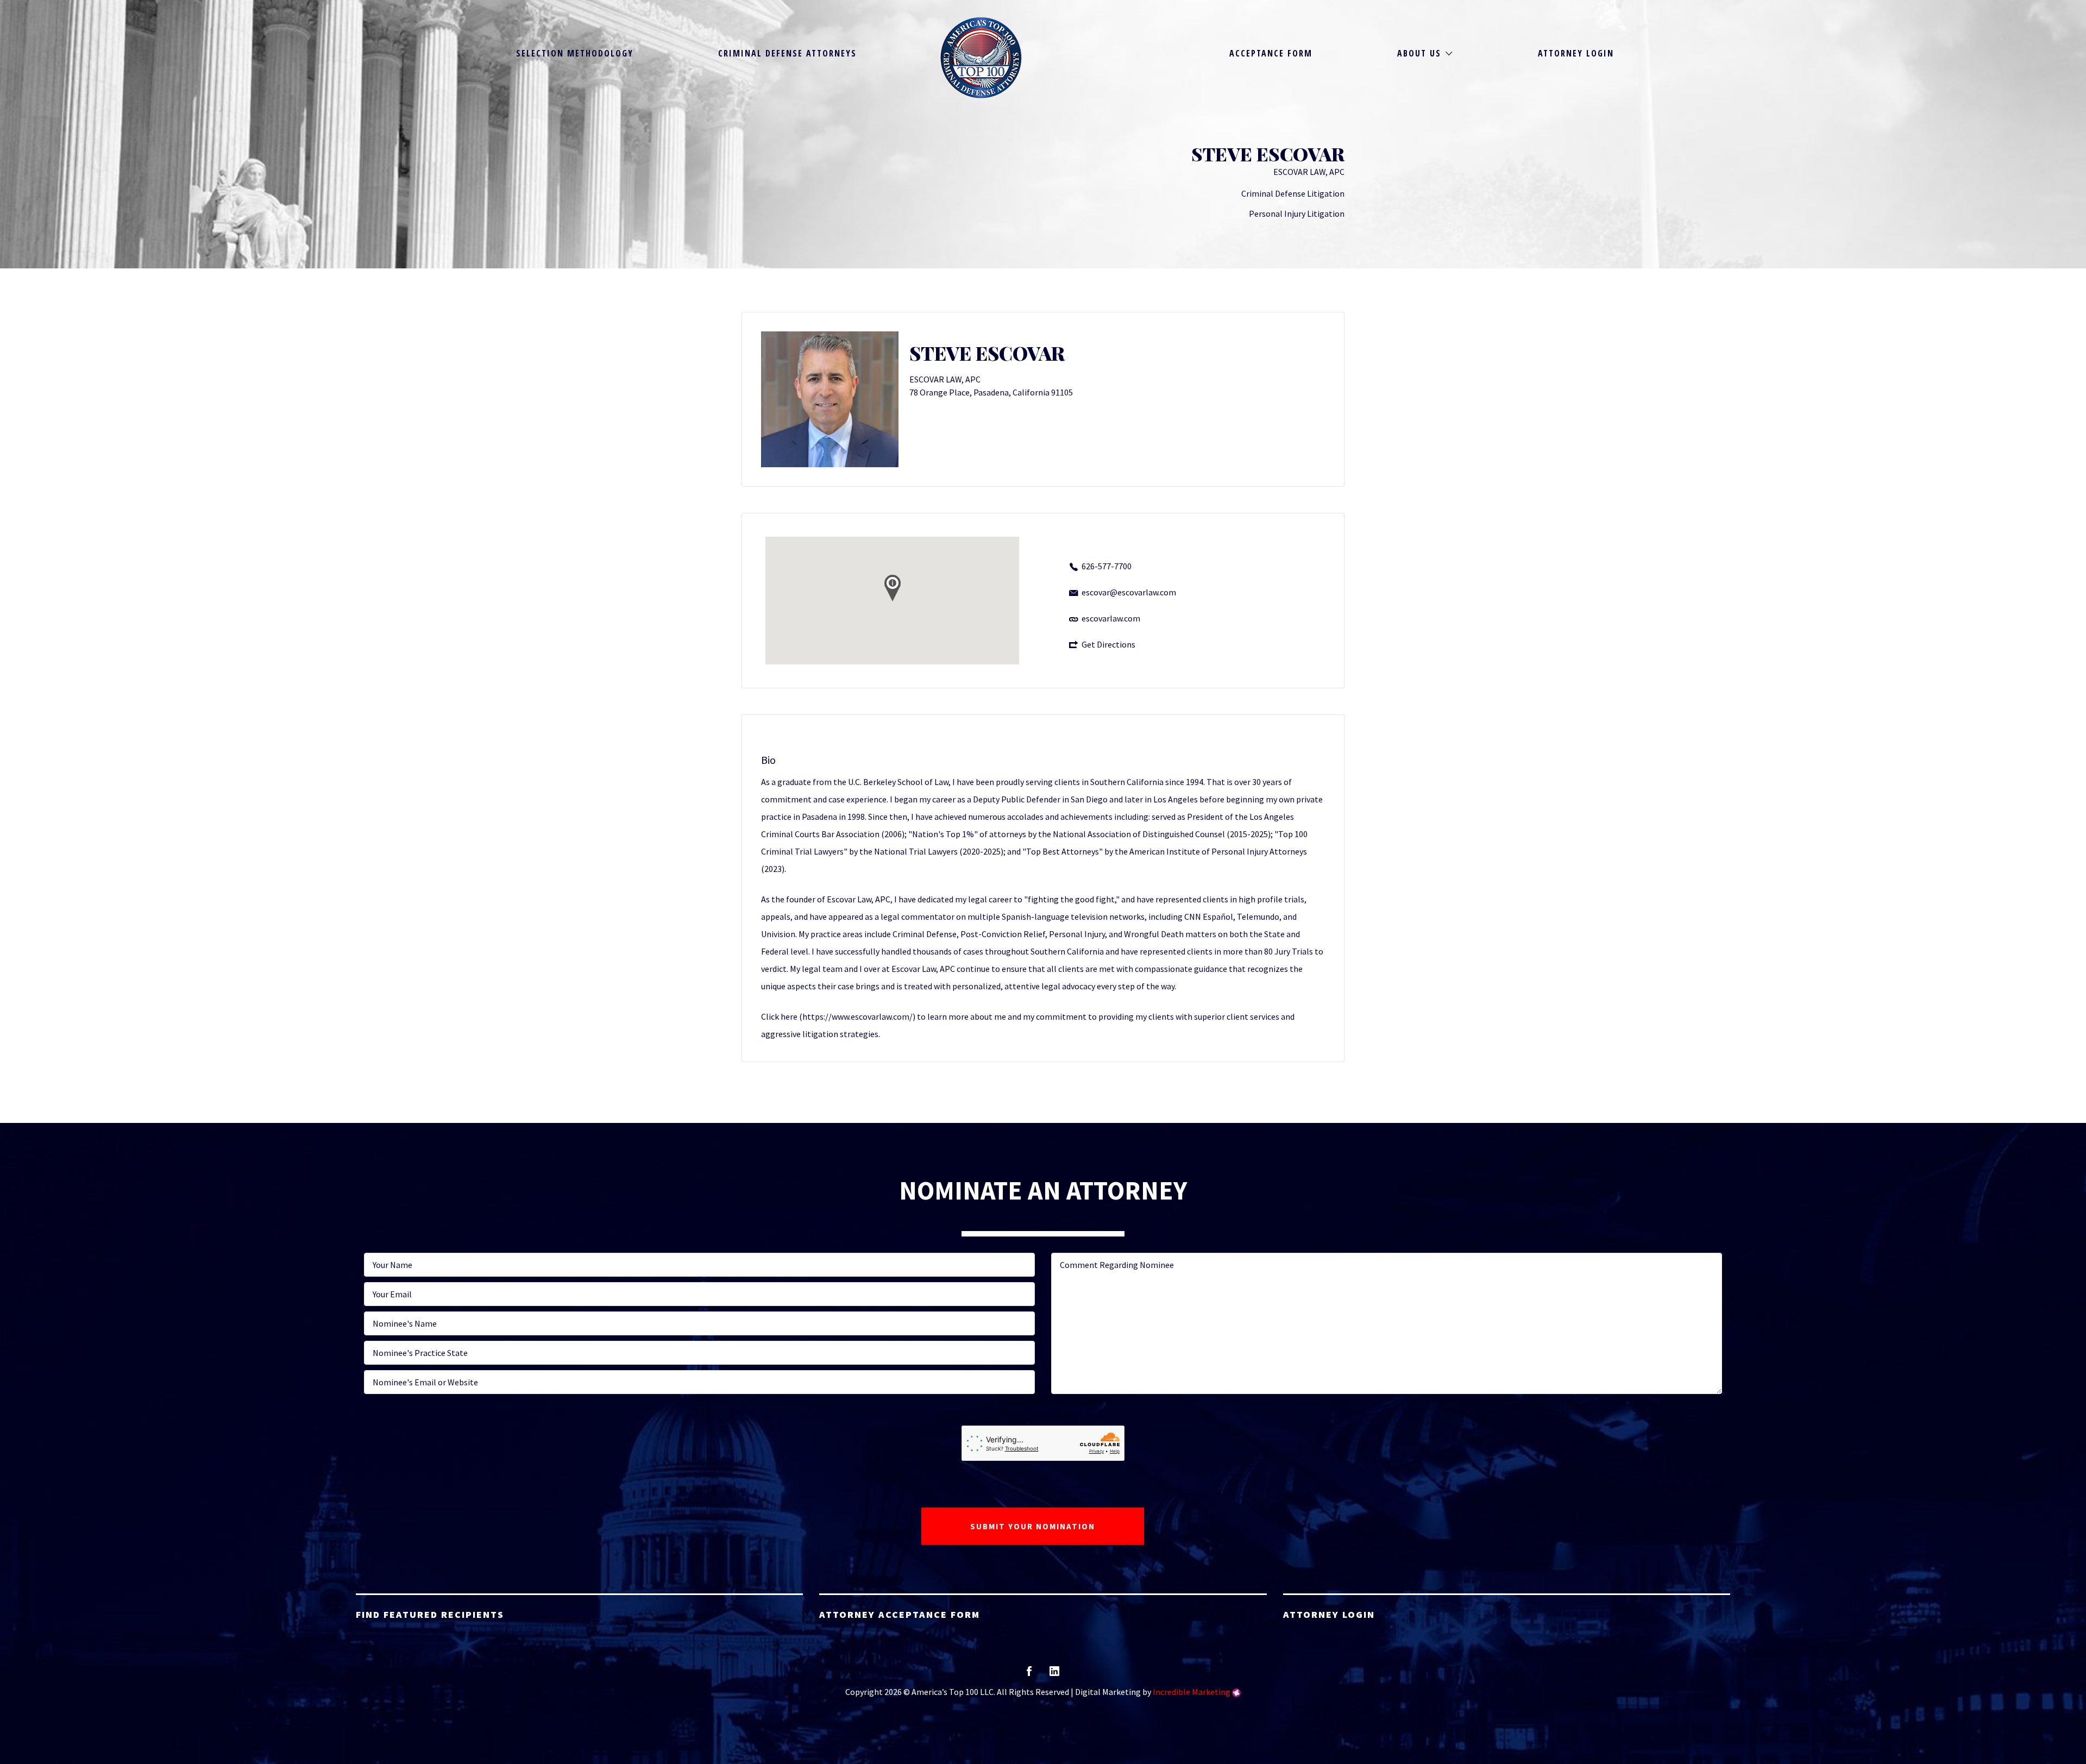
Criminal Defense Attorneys (787, 53)
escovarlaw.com (1111, 618)
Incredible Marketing (1192, 1692)
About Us (1419, 53)
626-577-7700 (1107, 566)
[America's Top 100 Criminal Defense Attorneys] (981, 58)
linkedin (1054, 1675)
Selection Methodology (575, 53)
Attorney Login (1576, 53)
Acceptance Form (1271, 53)
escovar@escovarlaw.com (1129, 592)
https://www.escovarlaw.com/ (857, 1016)
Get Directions (1108, 644)
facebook (1029, 1675)
